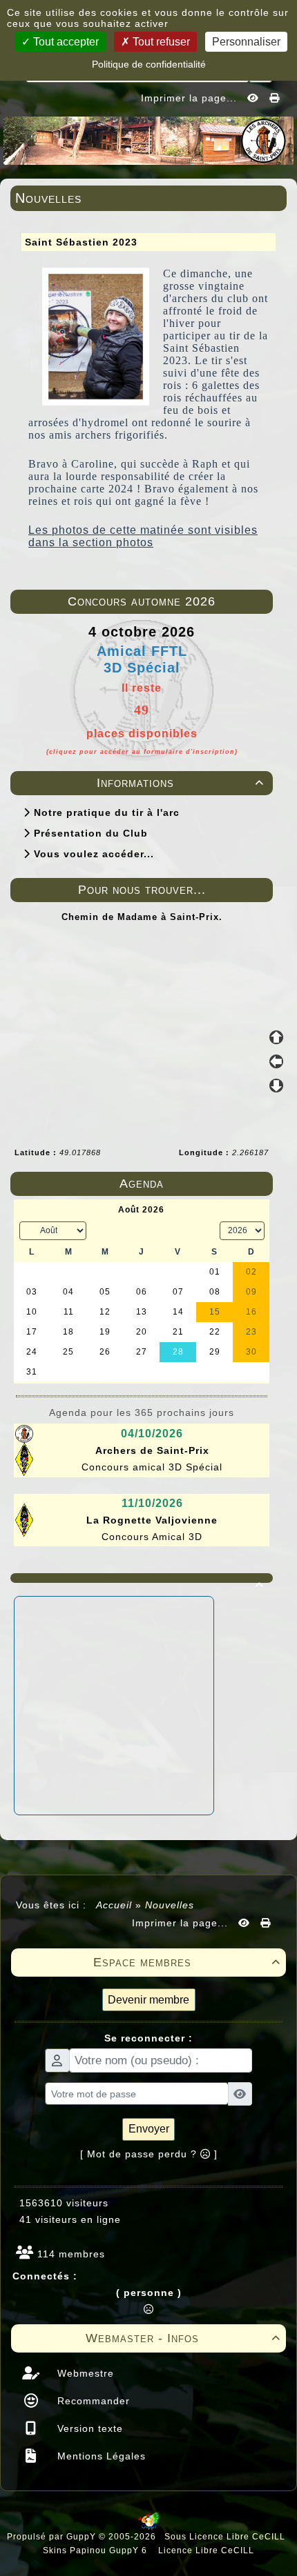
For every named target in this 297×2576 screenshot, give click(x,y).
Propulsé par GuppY (53, 2537)
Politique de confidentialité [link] (149, 64)
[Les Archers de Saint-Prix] (148, 139)
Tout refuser (160, 42)
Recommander (92, 2401)
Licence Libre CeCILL (205, 2550)
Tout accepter (65, 42)
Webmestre (84, 2373)
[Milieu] (276, 1061)
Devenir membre (148, 2000)
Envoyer (149, 2129)
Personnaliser (246, 42)
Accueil (114, 1905)
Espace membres (187, 1962)
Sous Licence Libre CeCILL (226, 2537)
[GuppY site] (149, 2527)
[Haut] (276, 1037)
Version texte (88, 2428)
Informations (180, 783)
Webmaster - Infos (183, 2338)
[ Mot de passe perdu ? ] (149, 2154)
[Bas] (276, 1086)
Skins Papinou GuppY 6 (98, 2550)
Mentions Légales (100, 2456)
